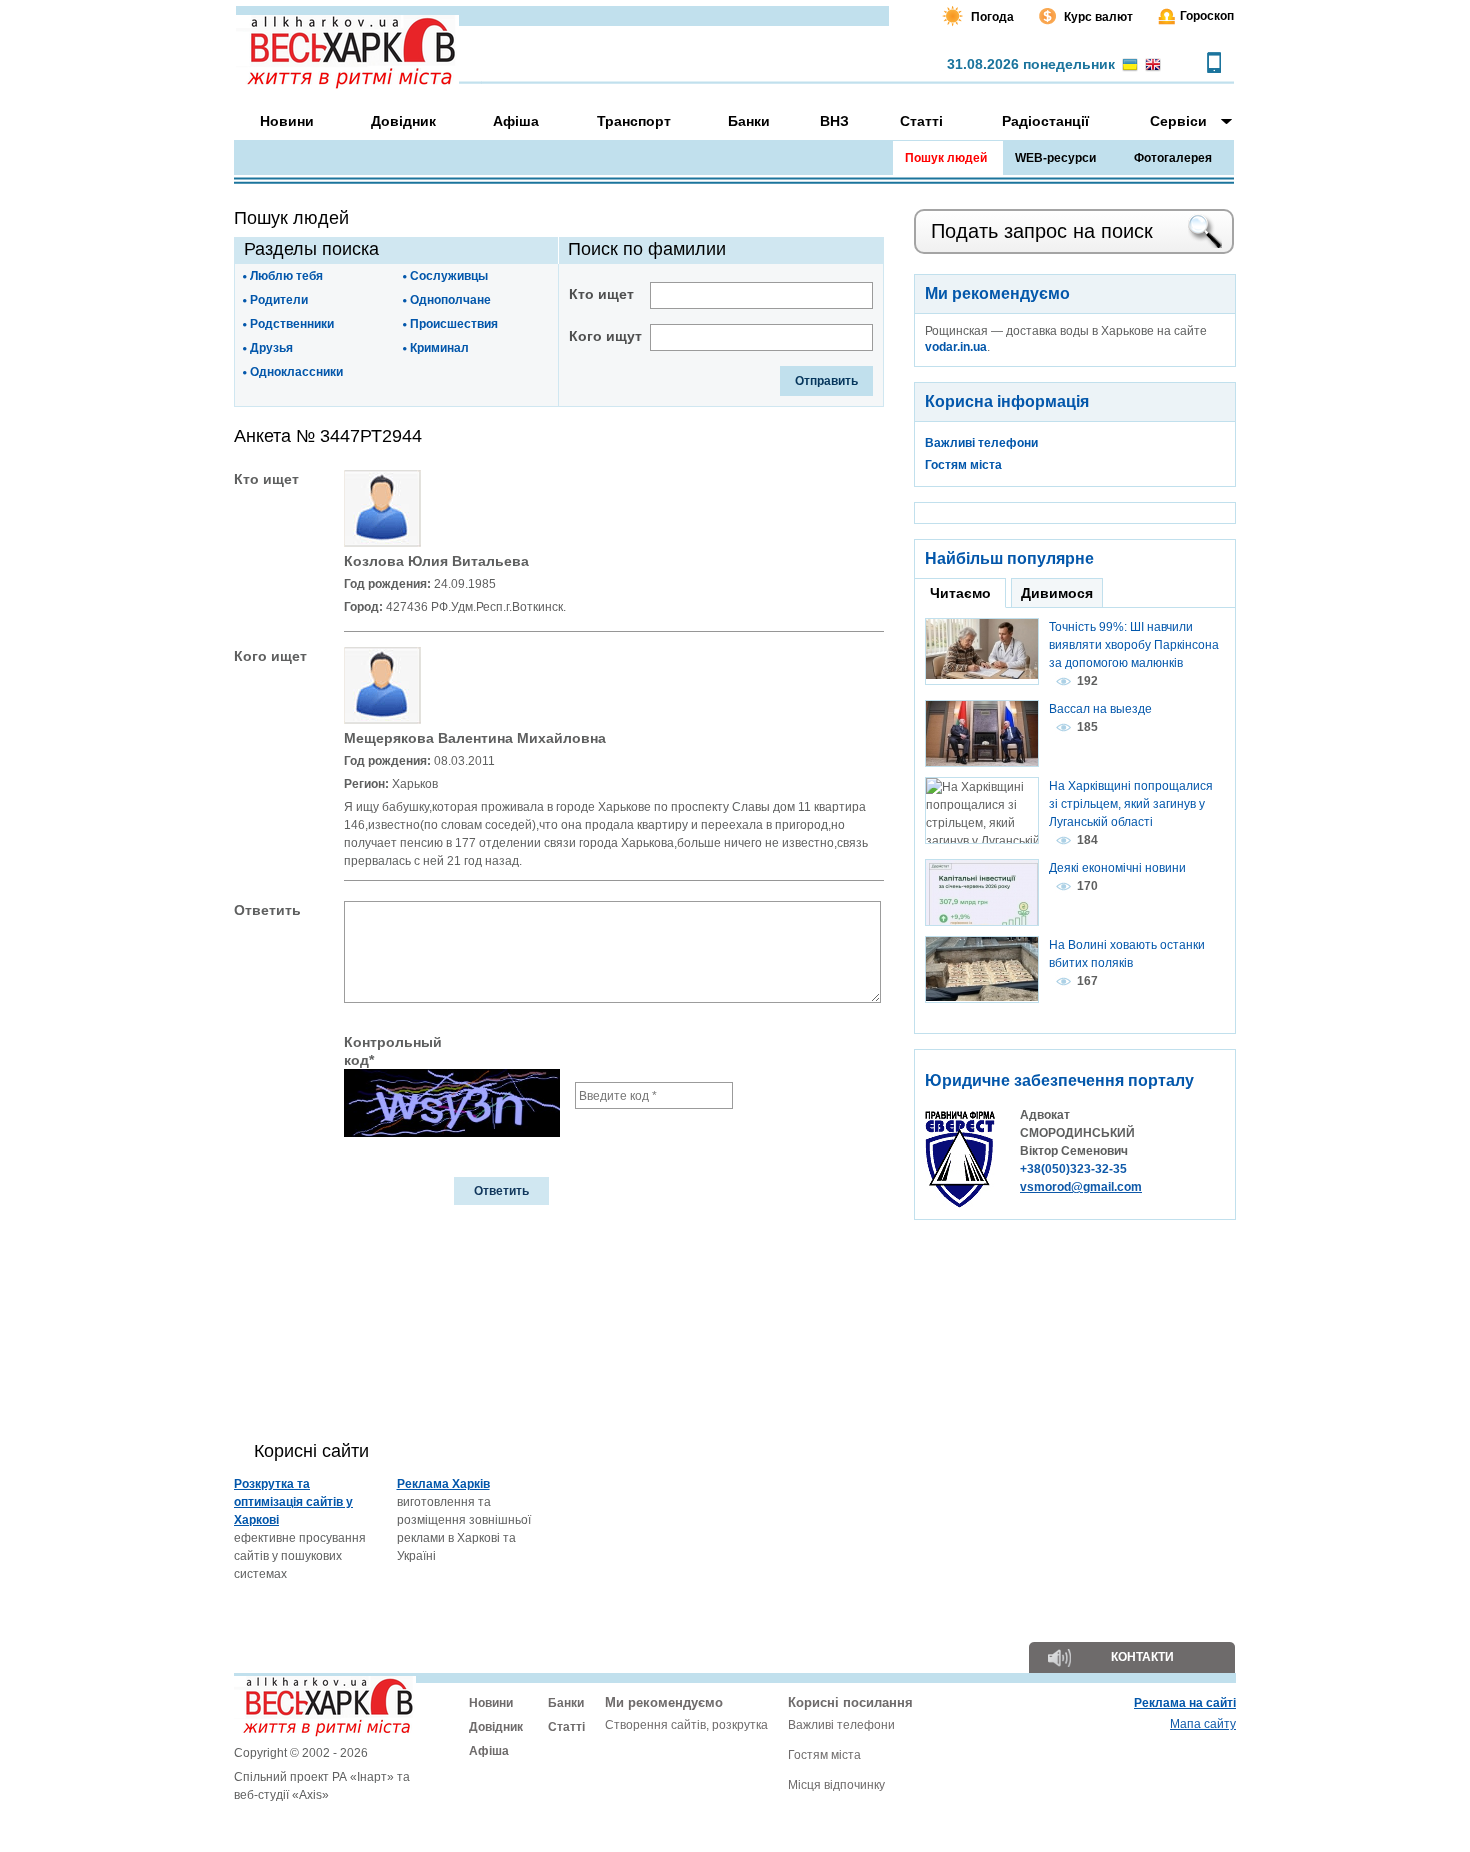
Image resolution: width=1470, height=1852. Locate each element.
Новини (491, 1703)
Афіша (489, 1751)
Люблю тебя (286, 276)
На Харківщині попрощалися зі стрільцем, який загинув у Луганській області (1131, 804)
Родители (279, 300)
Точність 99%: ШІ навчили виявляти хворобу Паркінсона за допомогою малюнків (1134, 645)
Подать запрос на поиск (1042, 231)
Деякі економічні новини (1117, 868)
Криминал (439, 348)
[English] (1153, 66)
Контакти (1142, 1657)
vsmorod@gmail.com (1081, 1187)
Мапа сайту (1203, 1724)
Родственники (292, 324)
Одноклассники (296, 372)
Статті (566, 1727)
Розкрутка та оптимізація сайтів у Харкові (293, 1502)
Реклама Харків (443, 1484)
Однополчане (450, 300)
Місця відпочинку (836, 1785)
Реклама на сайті (1185, 1703)
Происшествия (454, 324)
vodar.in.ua (956, 347)
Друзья (271, 348)
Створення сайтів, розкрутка (686, 1725)
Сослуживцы (449, 276)
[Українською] (1130, 66)
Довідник (496, 1727)
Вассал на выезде (1100, 709)
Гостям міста (963, 465)
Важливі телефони (981, 443)
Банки (566, 1703)
